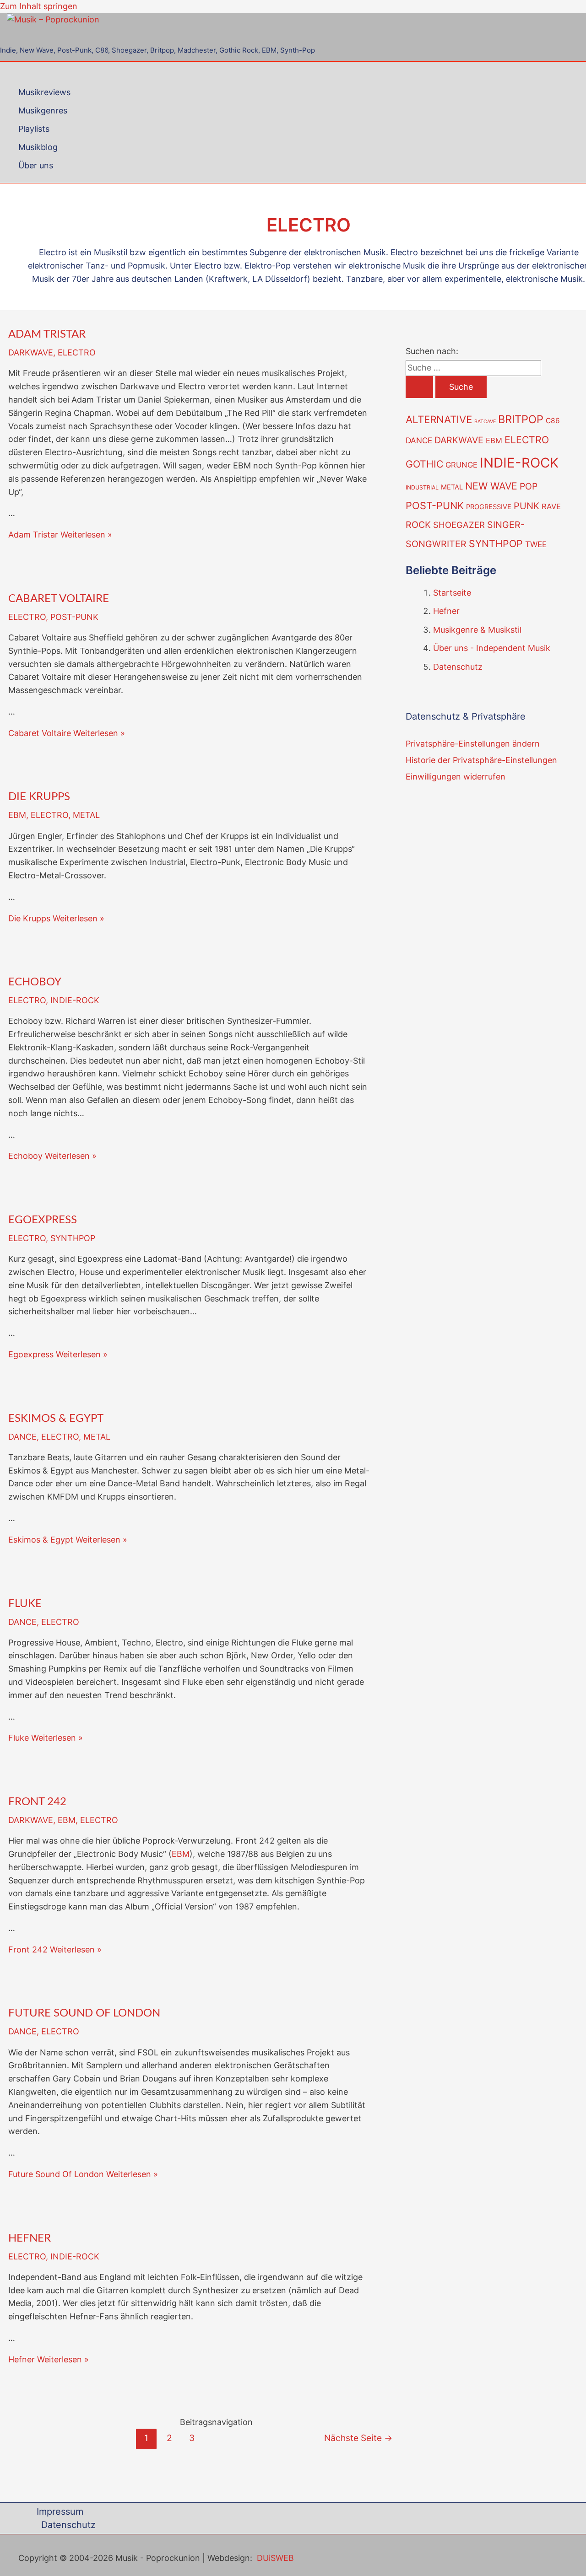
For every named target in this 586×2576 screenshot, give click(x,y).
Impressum (60, 2511)
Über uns (36, 165)
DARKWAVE (31, 352)
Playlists (34, 129)
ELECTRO (77, 352)
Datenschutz (458, 667)
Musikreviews (44, 92)
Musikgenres (43, 110)
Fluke (25, 1604)
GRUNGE (461, 465)
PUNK (526, 506)
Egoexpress (43, 1220)
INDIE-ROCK (75, 1000)
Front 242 (37, 1802)
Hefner (30, 2238)
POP (529, 486)
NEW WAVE (491, 486)
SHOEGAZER (459, 525)
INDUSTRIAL (422, 487)
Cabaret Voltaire (59, 599)
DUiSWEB (275, 2558)
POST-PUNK (74, 617)
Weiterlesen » (60, 535)
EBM (17, 815)
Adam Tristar (47, 334)
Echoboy (35, 982)
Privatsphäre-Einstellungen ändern (473, 744)
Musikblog (38, 147)
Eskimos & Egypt (56, 1419)
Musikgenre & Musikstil (477, 630)
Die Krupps (39, 797)
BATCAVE (485, 422)
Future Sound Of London (84, 2013)
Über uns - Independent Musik (492, 648)
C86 (553, 421)
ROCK (418, 525)
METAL (86, 815)
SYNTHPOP (73, 1238)
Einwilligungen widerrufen (456, 777)
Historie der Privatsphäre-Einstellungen (481, 760)
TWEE (536, 544)
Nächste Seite (358, 2438)
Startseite (452, 593)
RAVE (551, 506)
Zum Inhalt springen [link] (39, 6)
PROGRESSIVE (489, 507)
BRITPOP (521, 419)
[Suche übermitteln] (419, 387)
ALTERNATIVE (439, 419)
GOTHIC (424, 464)
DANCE (22, 1437)
